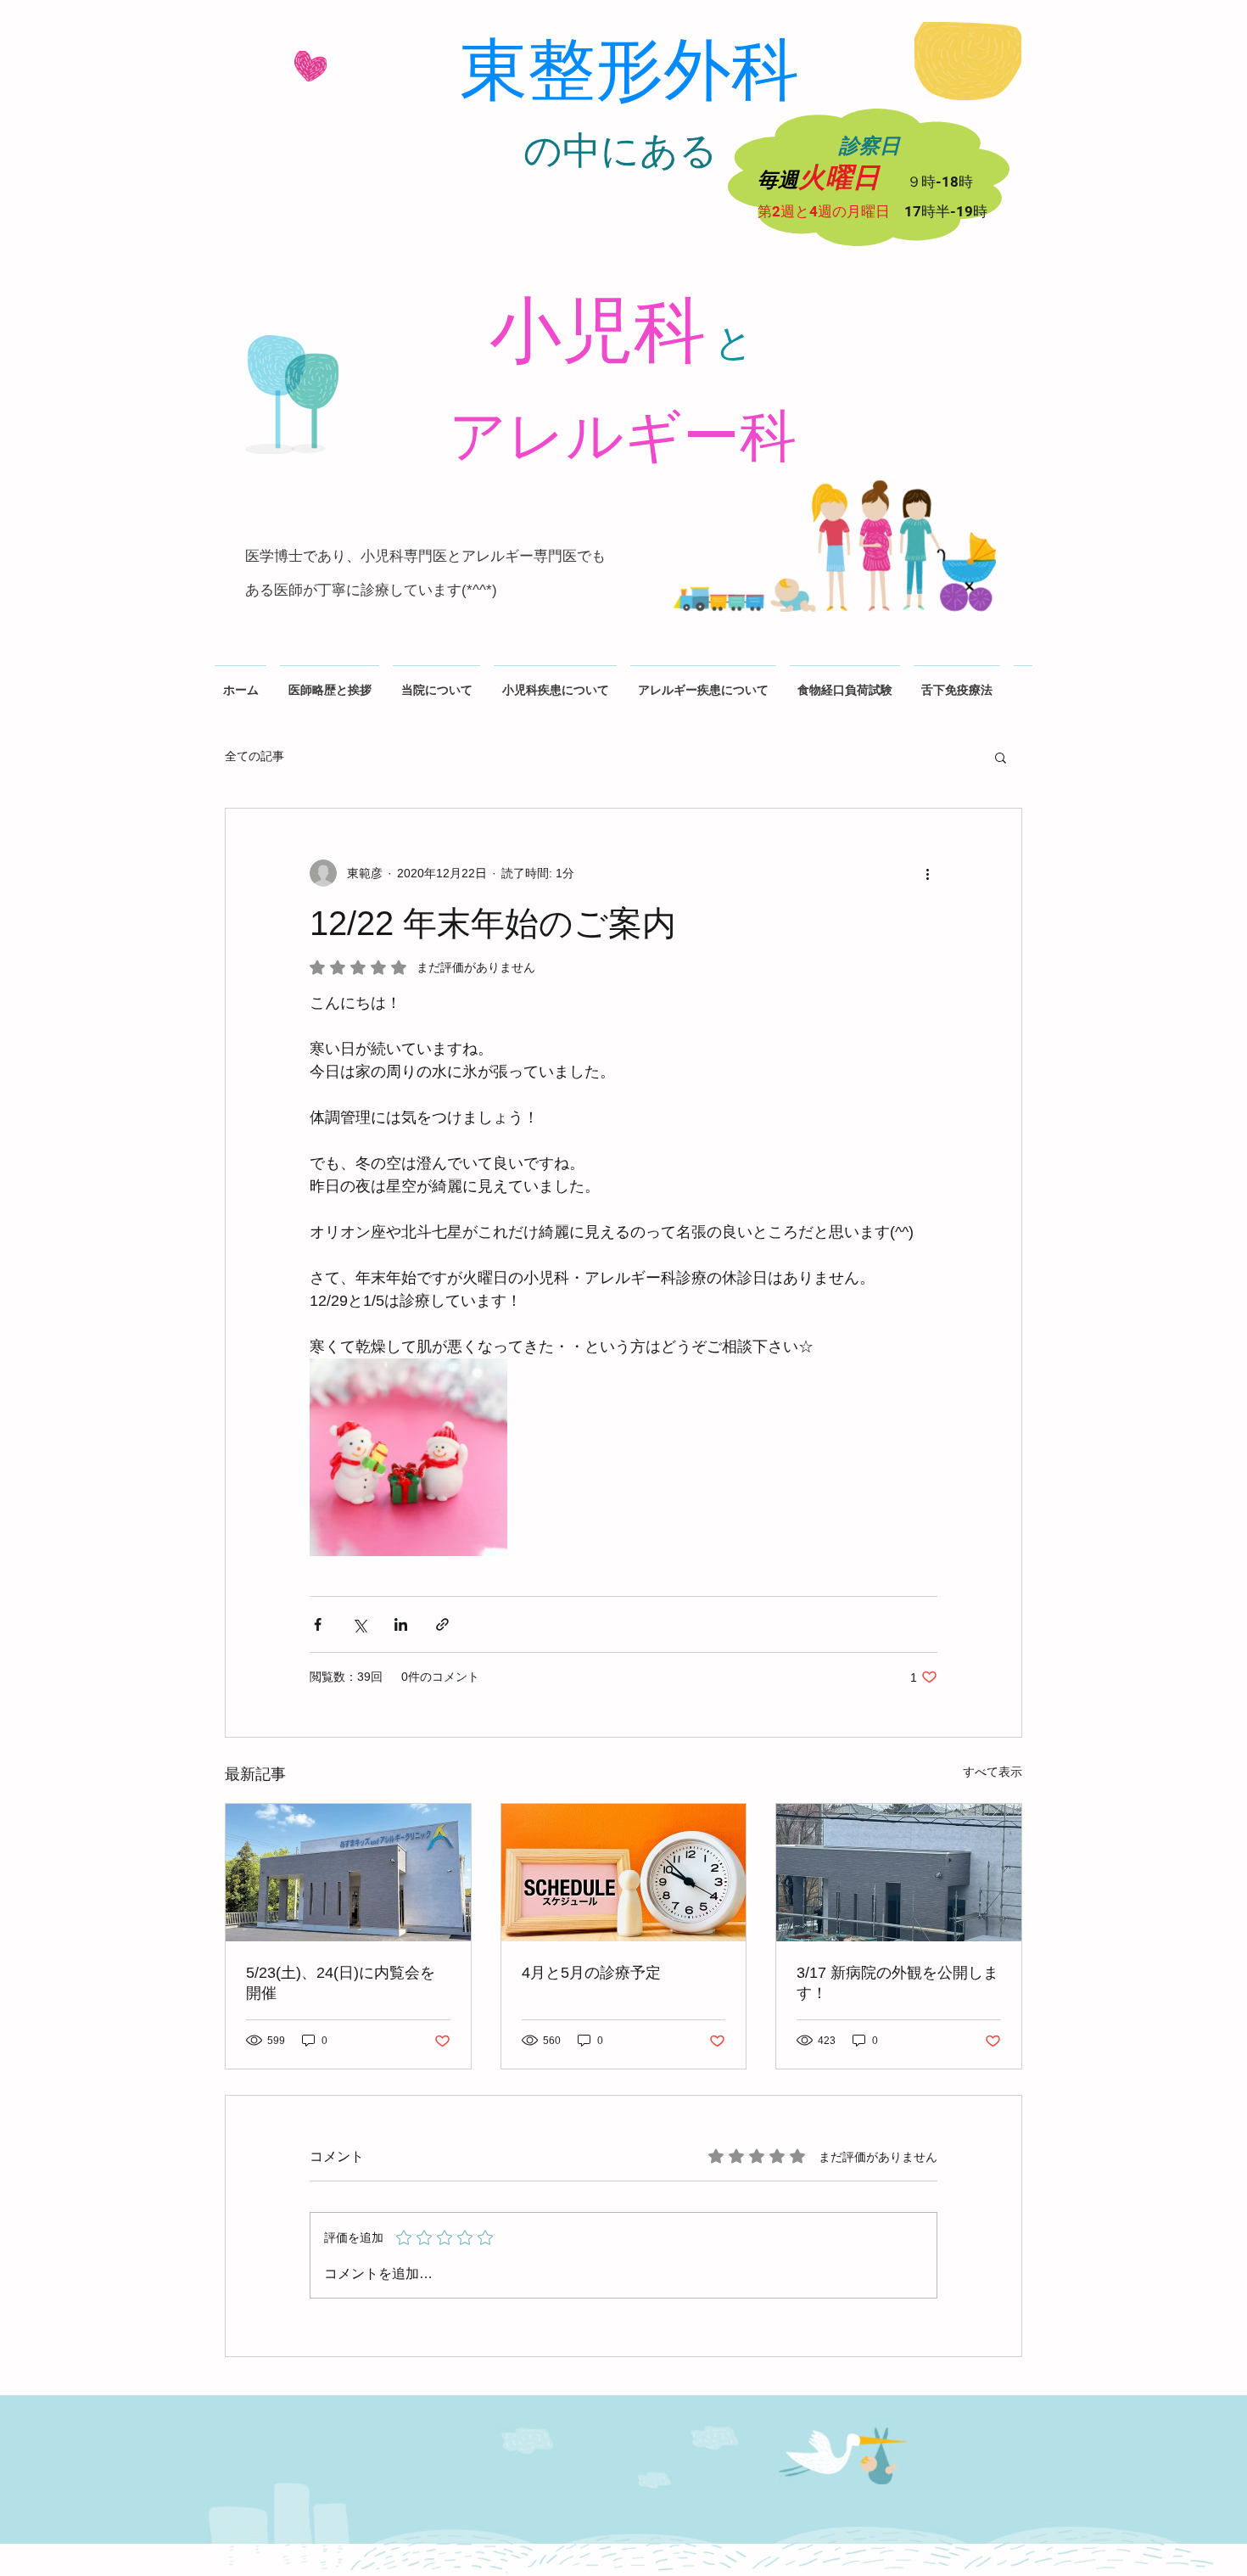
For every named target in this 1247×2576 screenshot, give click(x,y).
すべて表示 (993, 1772)
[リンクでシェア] (442, 1624)
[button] (1001, 757)
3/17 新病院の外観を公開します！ (898, 1983)
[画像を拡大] (408, 1457)
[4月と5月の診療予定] (624, 1873)
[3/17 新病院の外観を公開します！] (899, 1873)
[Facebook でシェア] (318, 1624)
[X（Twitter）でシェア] (359, 1624)
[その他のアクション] (927, 873)
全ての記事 (254, 756)
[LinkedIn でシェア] (401, 1624)
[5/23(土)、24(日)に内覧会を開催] (348, 1873)
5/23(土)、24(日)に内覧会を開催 (341, 1983)
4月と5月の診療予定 (591, 1973)
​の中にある (621, 151)
